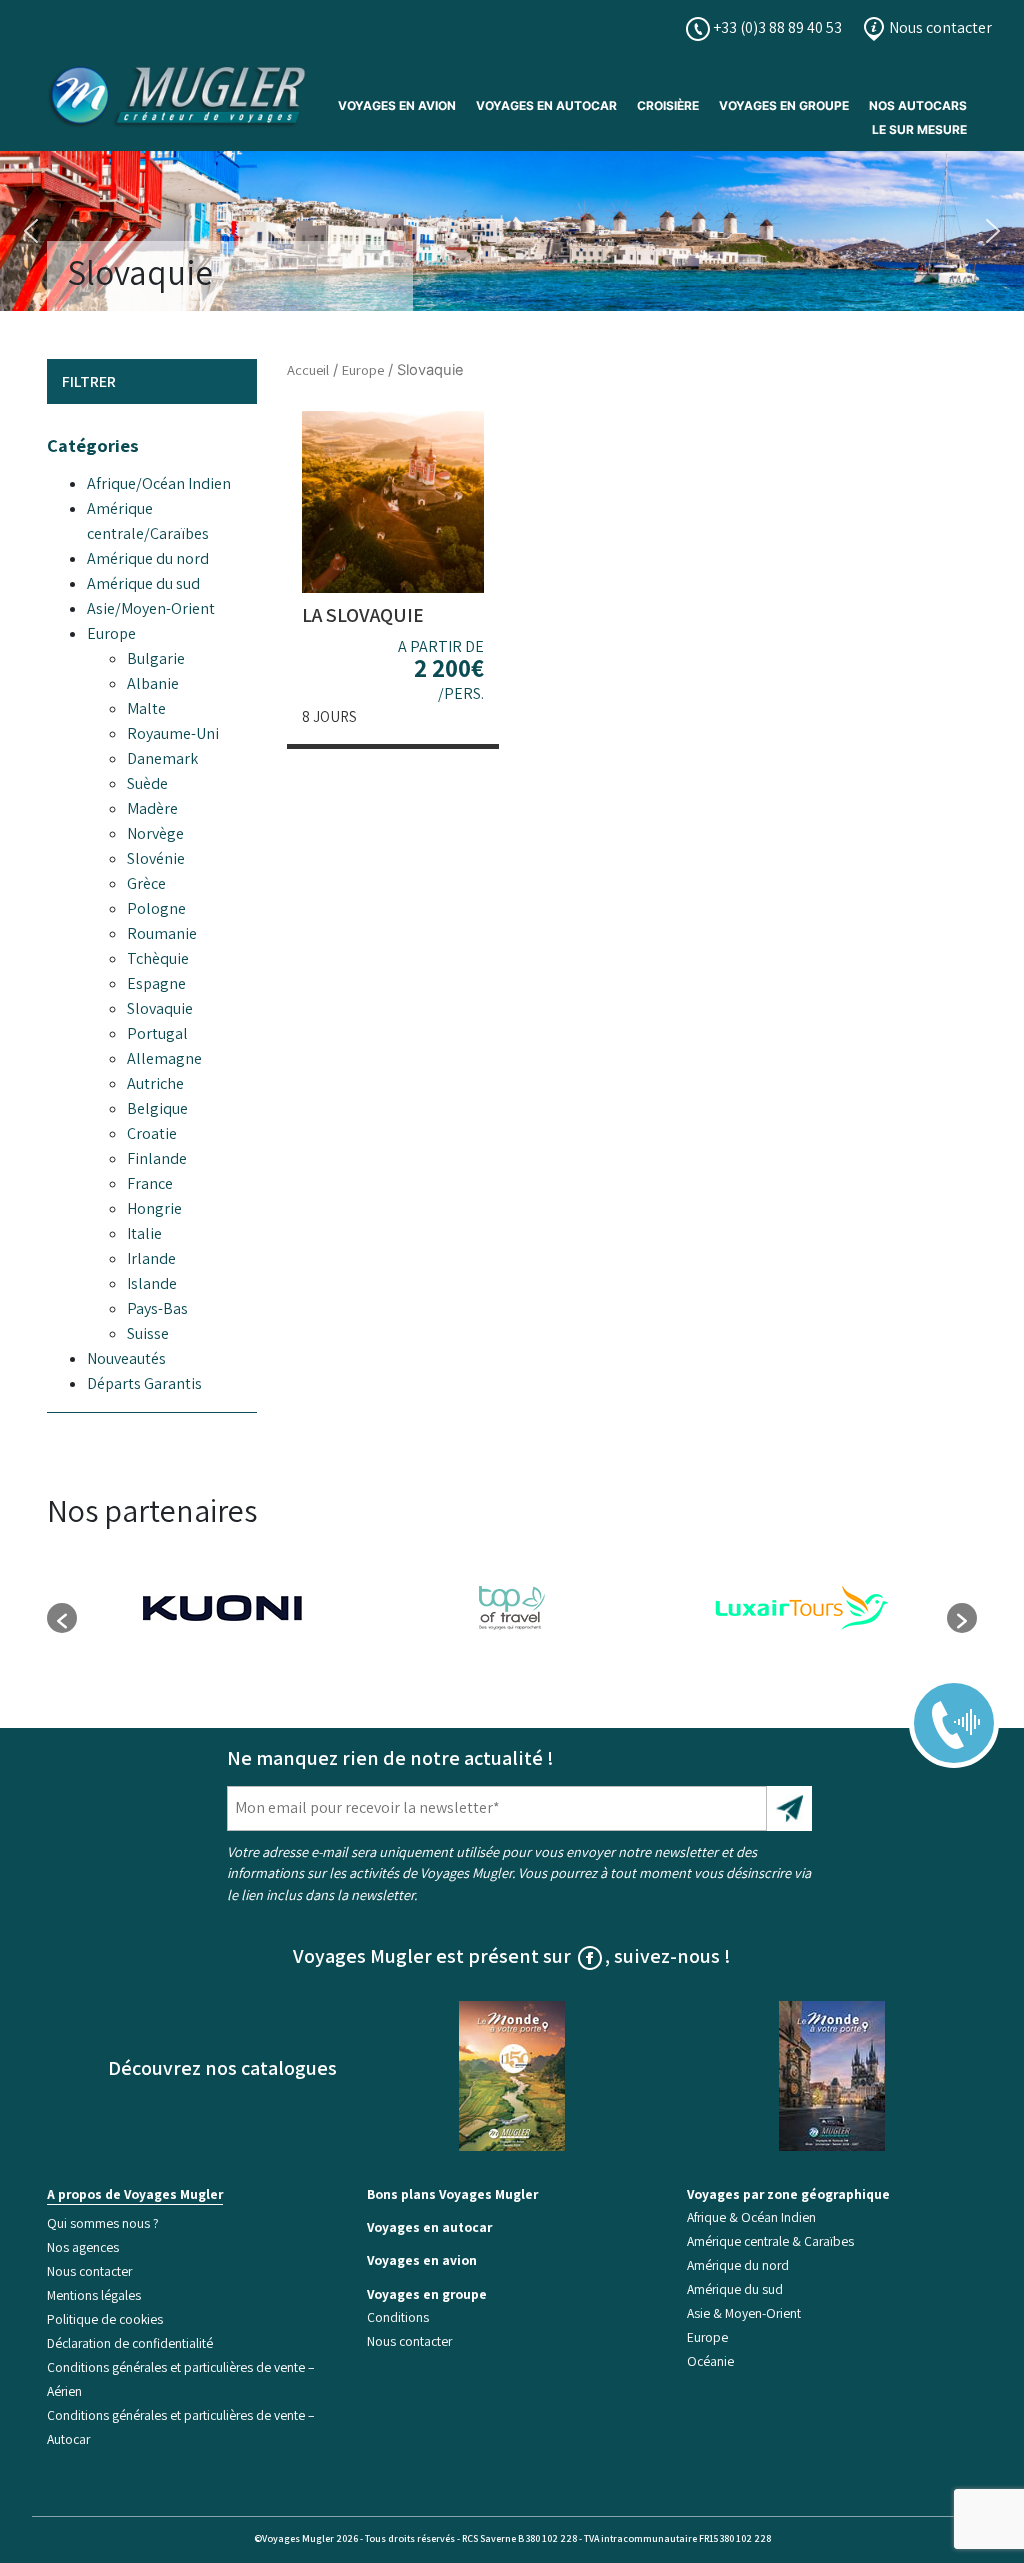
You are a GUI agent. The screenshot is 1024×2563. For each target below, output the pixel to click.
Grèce (146, 883)
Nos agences (83, 2247)
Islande (152, 1283)
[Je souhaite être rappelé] (941, 1708)
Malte (146, 708)
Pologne (156, 908)
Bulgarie (156, 658)
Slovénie (156, 858)
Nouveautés (126, 1358)
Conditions (398, 2317)
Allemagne (164, 1058)
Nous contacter (939, 27)
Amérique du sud (143, 583)
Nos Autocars (918, 105)
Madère (152, 808)
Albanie (153, 683)
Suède (147, 783)
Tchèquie (158, 958)
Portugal (157, 1033)
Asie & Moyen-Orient (744, 2313)
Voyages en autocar (546, 105)
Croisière (668, 105)
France (150, 1183)
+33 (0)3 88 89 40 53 (776, 27)
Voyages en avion (397, 105)
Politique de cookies (105, 2319)
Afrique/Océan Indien (159, 483)
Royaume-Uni (173, 733)
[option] (222, 1608)
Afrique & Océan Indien (751, 2217)
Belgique (157, 1108)
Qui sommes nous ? (103, 2223)
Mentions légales (94, 2295)
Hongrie (154, 1208)
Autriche (155, 1083)
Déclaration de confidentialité (130, 2343)
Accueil (308, 369)
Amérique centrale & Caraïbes (770, 2241)
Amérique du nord (148, 558)
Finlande (157, 1158)
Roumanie (162, 933)
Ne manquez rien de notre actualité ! (390, 1758)
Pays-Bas (157, 1308)
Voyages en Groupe (784, 105)
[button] (31, 231)
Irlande (151, 1258)
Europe (111, 633)
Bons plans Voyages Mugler (452, 2194)
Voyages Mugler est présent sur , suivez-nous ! (512, 1956)
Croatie (152, 1133)
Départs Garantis (144, 1383)
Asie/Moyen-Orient (151, 608)
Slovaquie (160, 1008)
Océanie (710, 2361)
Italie (144, 1233)
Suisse (148, 1333)
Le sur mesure (919, 129)
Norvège (155, 833)
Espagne (156, 983)
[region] (512, 231)
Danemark (162, 758)
